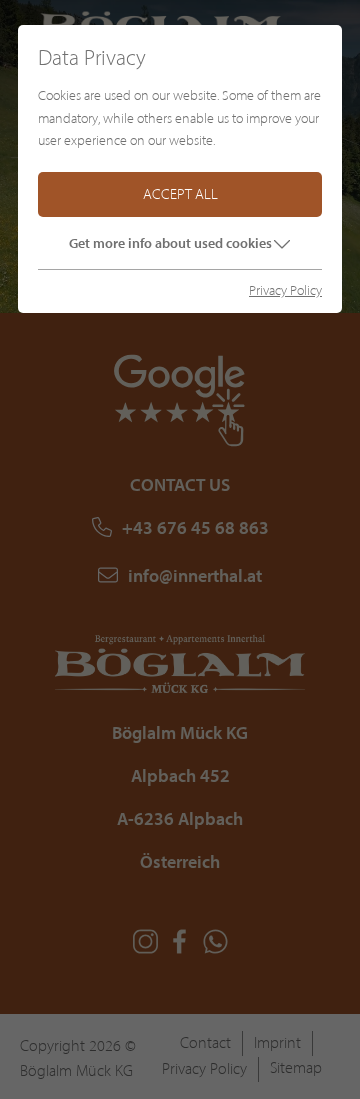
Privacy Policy (285, 290)
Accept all (180, 194)
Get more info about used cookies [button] (170, 243)
